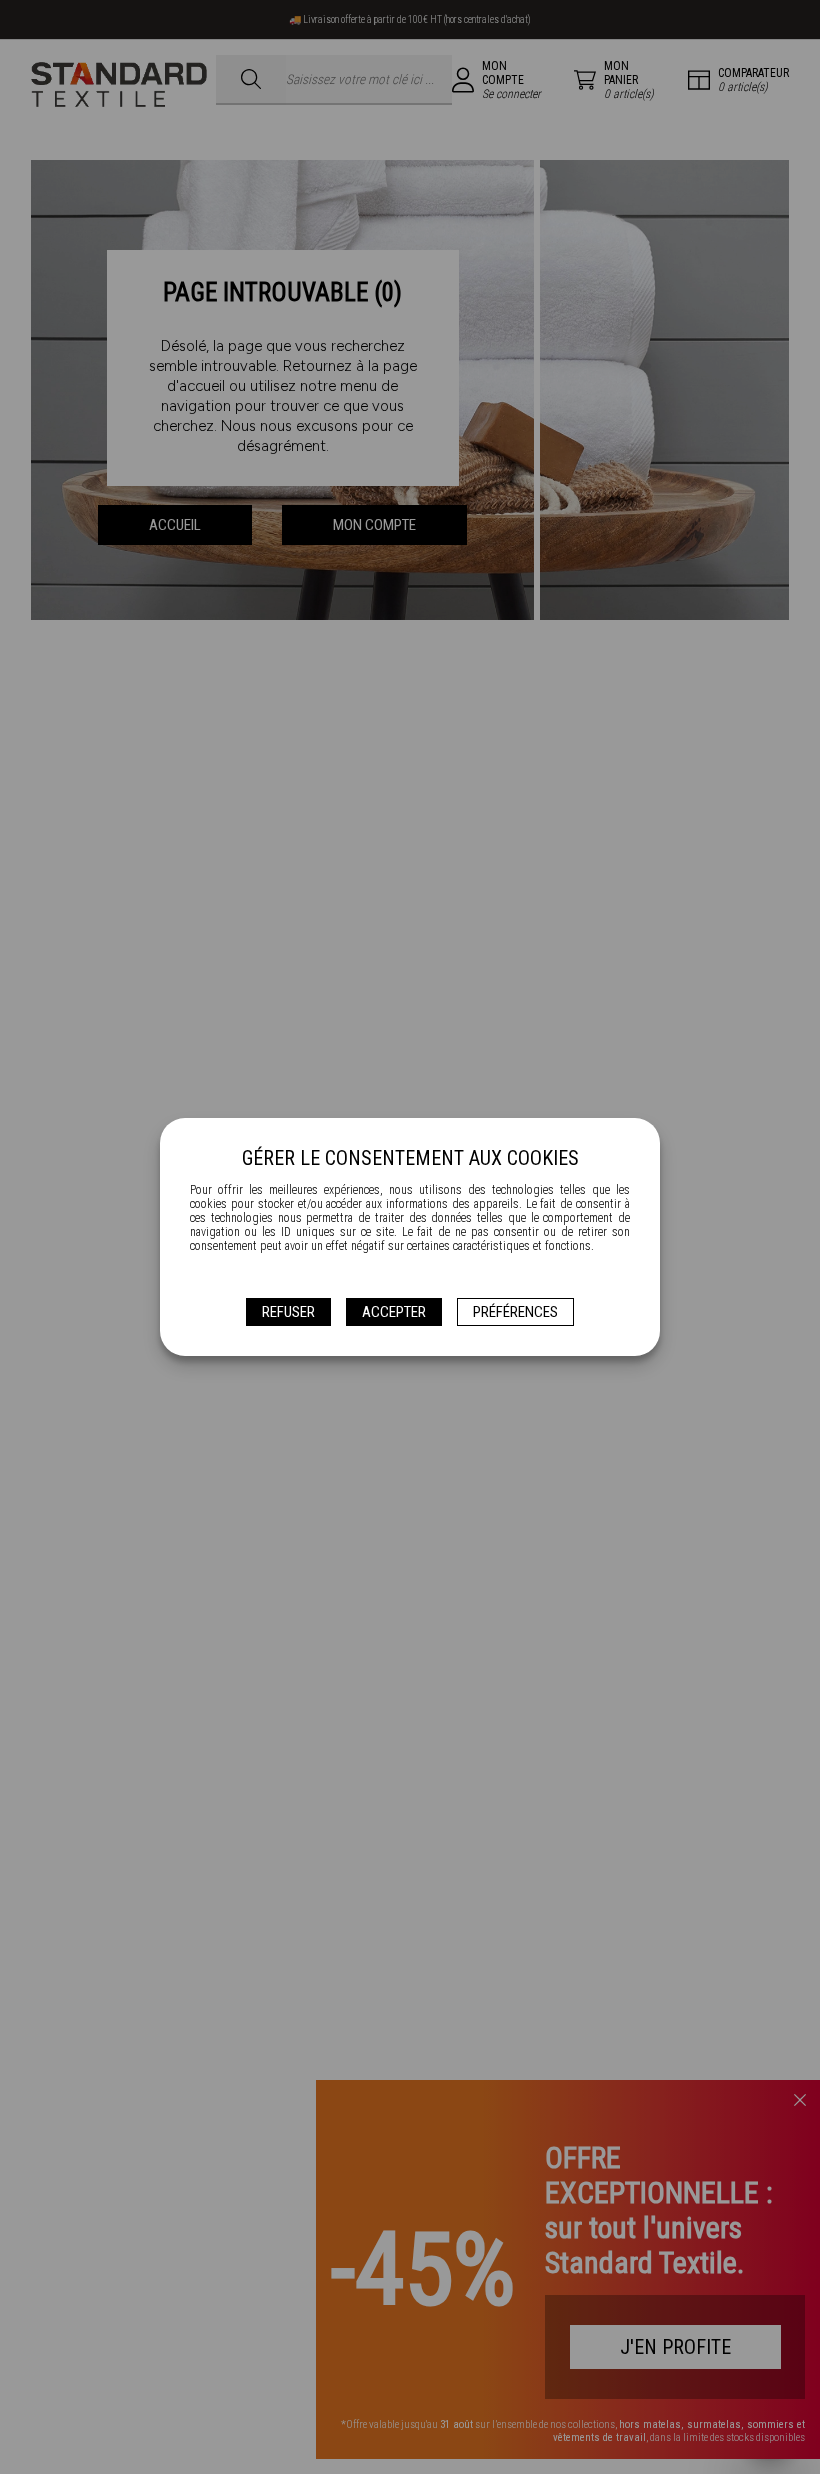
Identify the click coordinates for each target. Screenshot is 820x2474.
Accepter (394, 1312)
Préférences (515, 1312)
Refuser (288, 1312)
